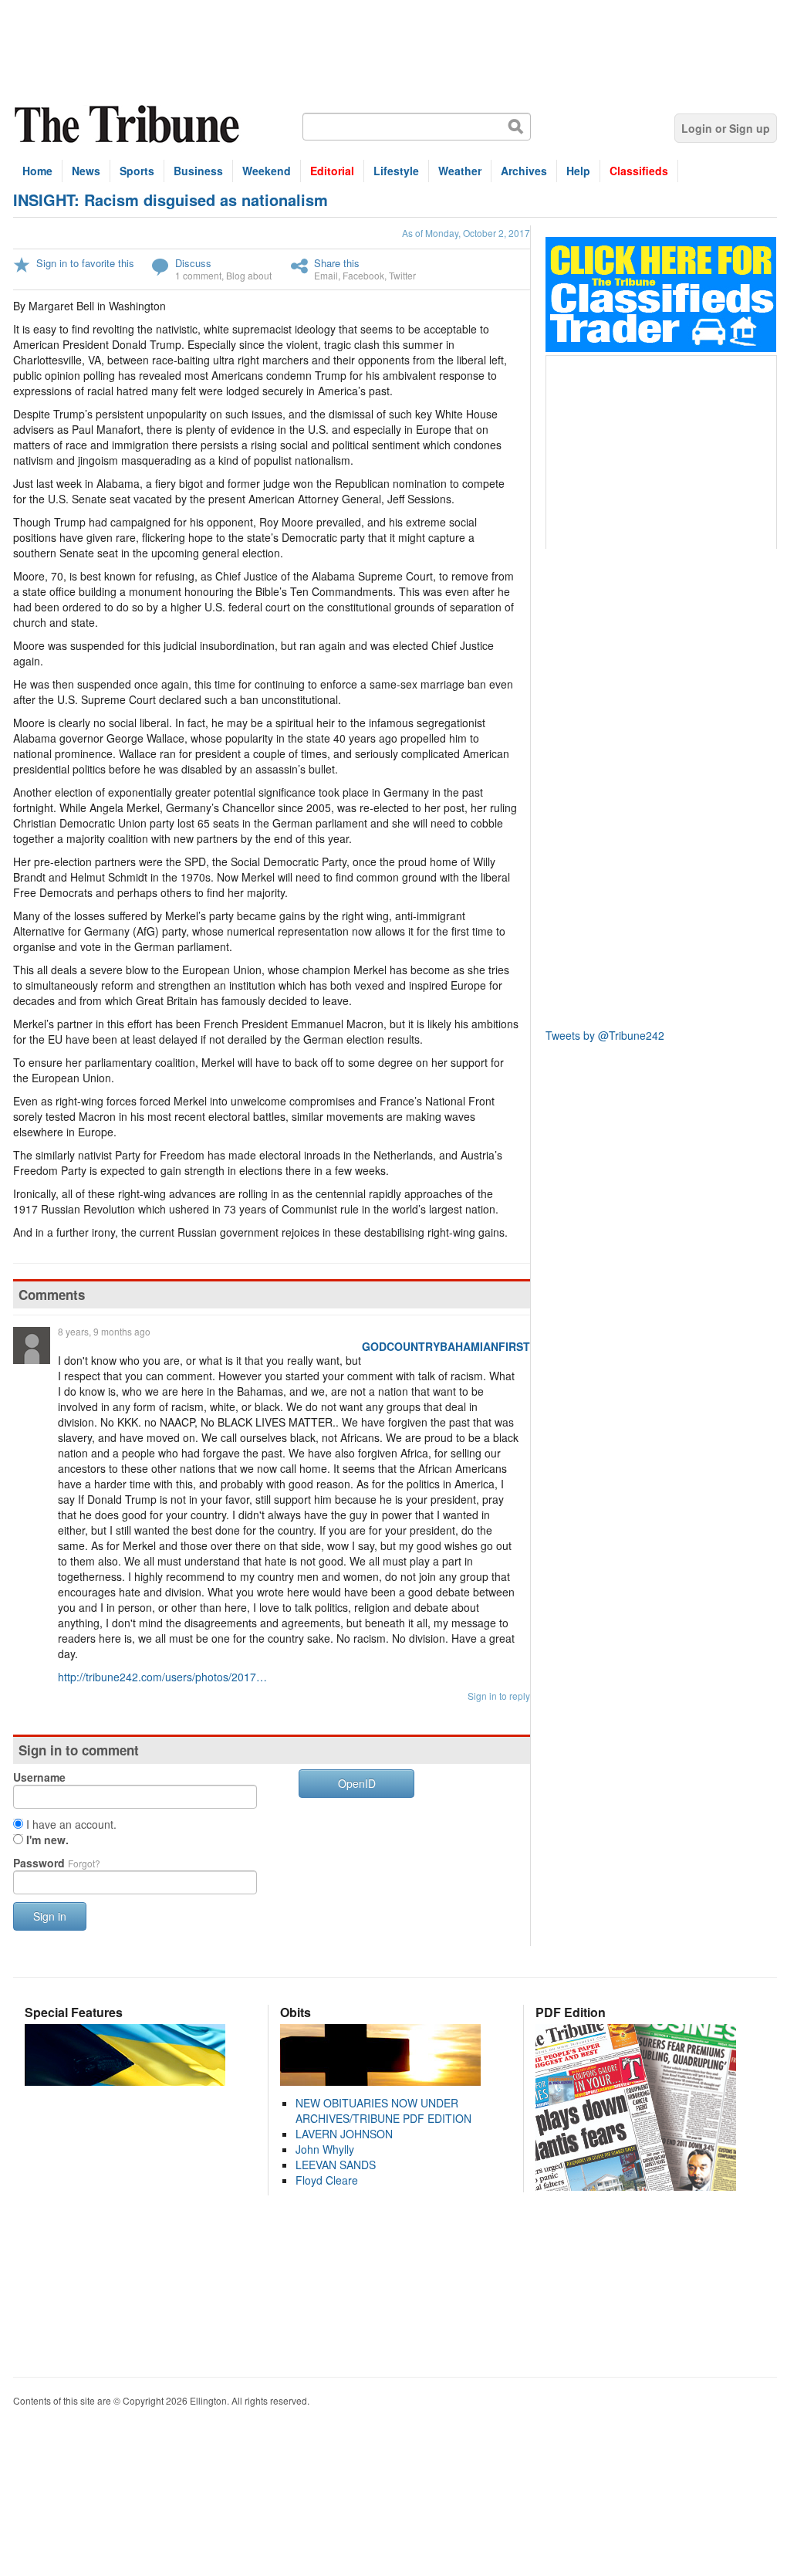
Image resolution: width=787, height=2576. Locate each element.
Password (57, 1863)
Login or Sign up (726, 128)
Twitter (402, 275)
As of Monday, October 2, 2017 (466, 233)
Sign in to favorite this (85, 263)
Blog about (249, 275)
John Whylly (325, 2149)
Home (37, 171)
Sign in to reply (499, 1696)
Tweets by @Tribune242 (605, 1035)
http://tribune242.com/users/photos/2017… (162, 1677)
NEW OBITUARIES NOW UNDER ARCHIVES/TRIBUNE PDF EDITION (383, 2111)
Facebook (363, 275)
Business (198, 171)
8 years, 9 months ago (104, 1331)
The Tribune (129, 125)
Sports (137, 171)
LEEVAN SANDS (336, 2165)
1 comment (198, 275)
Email (326, 275)
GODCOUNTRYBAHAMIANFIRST (446, 1346)
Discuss (193, 263)
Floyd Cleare (327, 2180)
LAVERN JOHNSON (344, 2134)
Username (39, 1777)
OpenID (357, 1783)
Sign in (50, 1916)
